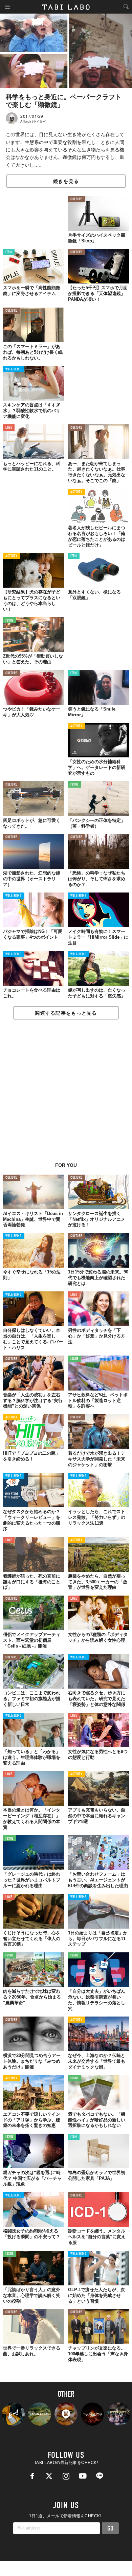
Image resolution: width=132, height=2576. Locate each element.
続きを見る (66, 181)
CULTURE (76, 199)
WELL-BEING (14, 370)
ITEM (9, 252)
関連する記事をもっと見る (66, 1013)
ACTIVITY (76, 492)
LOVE (9, 428)
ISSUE (9, 621)
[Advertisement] (66, 1094)
